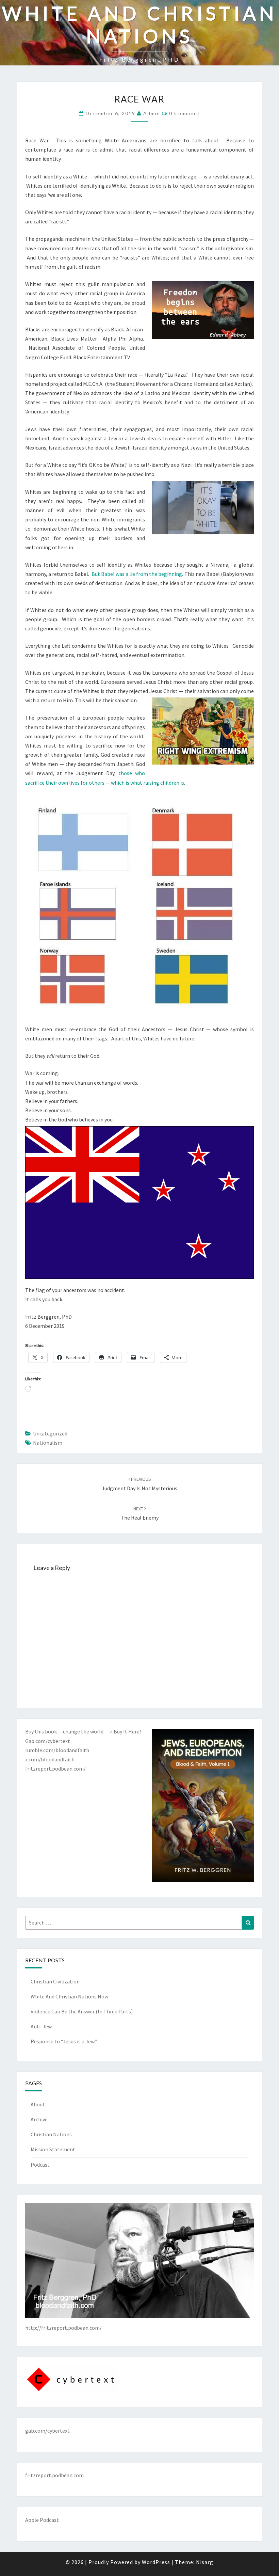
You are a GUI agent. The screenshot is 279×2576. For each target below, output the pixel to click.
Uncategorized (50, 1433)
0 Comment (185, 113)
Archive (39, 2119)
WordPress (156, 2562)
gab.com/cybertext (47, 2431)
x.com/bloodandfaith (50, 1759)
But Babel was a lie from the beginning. (137, 574)
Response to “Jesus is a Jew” (64, 2041)
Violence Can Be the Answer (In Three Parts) (82, 2011)
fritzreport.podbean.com (54, 2475)
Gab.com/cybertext (48, 1741)
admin (152, 113)
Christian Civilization (55, 1981)
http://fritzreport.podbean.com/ (63, 2328)
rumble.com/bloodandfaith (57, 1750)
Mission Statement (53, 2149)
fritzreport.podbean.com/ (55, 1769)
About (38, 2104)
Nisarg (205, 2562)
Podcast (40, 2165)
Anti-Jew (41, 2026)
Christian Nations (51, 2134)
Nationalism (48, 1443)
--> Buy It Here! (123, 1731)
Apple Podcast (42, 2520)
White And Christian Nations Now (69, 1996)
